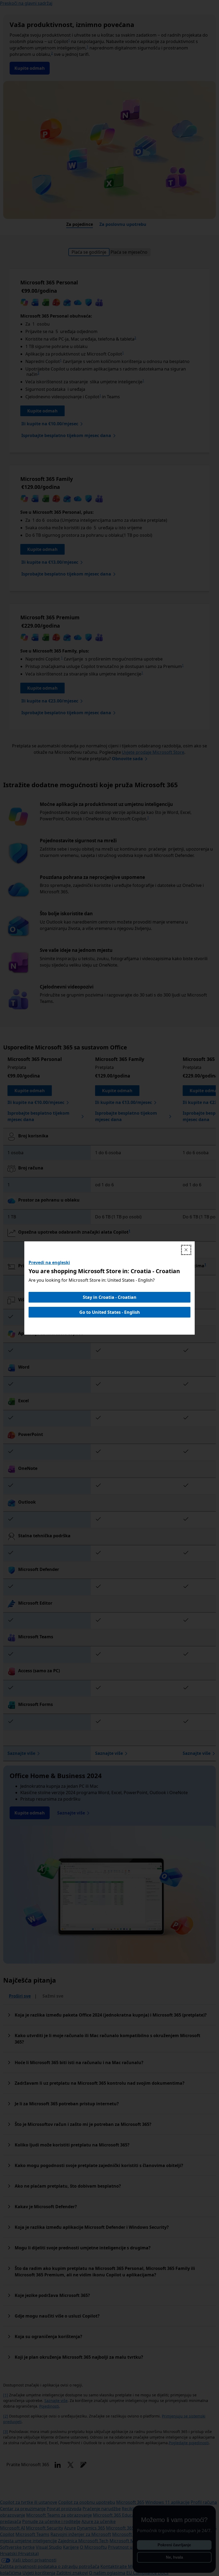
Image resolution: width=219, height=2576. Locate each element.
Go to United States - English (110, 1312)
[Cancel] (186, 1250)
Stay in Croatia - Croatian (110, 1297)
